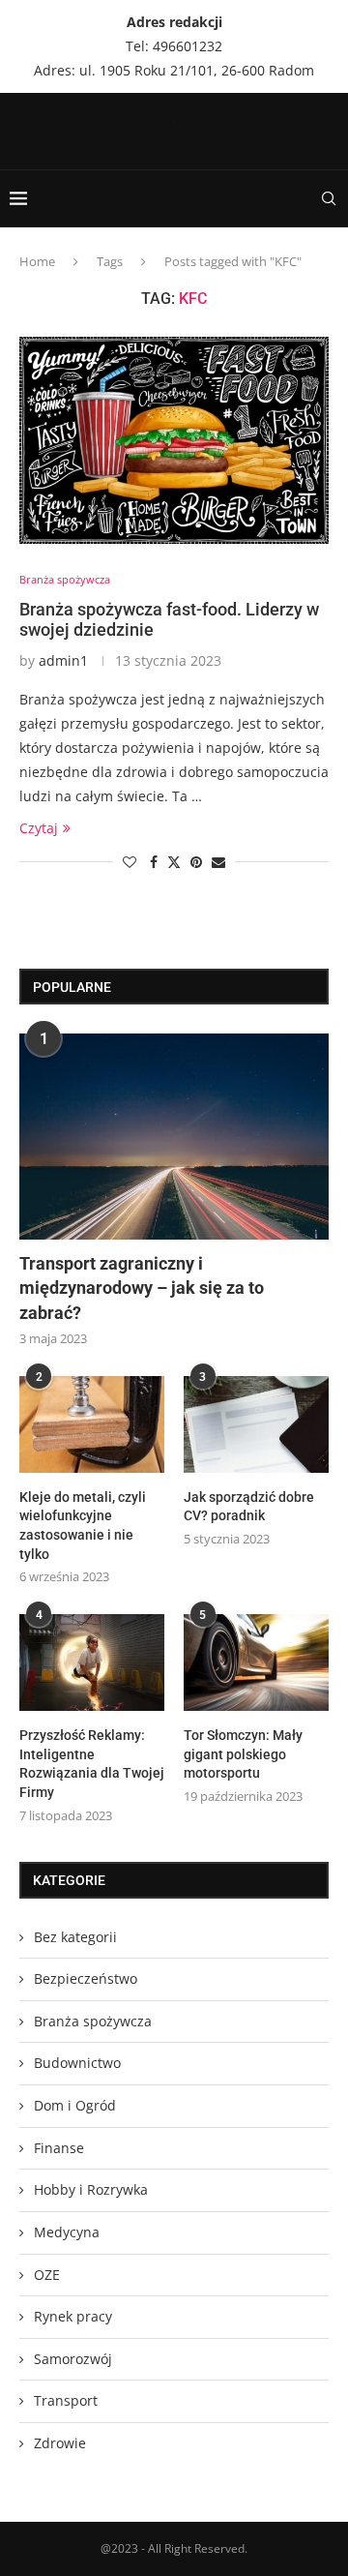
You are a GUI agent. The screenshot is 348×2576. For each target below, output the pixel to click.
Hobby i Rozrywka (91, 2189)
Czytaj (39, 828)
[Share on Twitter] (174, 862)
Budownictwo (77, 2063)
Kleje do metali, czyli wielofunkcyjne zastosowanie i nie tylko (83, 1526)
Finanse (59, 2148)
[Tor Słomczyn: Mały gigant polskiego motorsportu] (256, 1662)
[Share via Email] (218, 862)
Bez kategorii (75, 1937)
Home (37, 261)
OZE (47, 2275)
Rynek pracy (73, 2316)
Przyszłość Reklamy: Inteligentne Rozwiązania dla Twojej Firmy (92, 1764)
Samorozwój (73, 2359)
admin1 (63, 660)
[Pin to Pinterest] (196, 862)
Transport (66, 2400)
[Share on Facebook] (154, 862)
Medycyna (67, 2232)
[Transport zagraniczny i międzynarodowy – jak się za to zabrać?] (174, 1137)
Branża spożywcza (93, 2021)
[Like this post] (130, 862)
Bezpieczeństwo (86, 1978)
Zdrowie (60, 2443)
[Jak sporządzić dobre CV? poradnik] (256, 1424)
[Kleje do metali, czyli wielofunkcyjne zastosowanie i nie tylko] (92, 1424)
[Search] (329, 198)
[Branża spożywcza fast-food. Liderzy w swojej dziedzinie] (174, 440)
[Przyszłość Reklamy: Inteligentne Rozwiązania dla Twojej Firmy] (92, 1662)
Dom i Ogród (75, 2105)
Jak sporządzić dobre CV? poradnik (249, 1507)
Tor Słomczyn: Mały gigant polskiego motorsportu (243, 1754)
